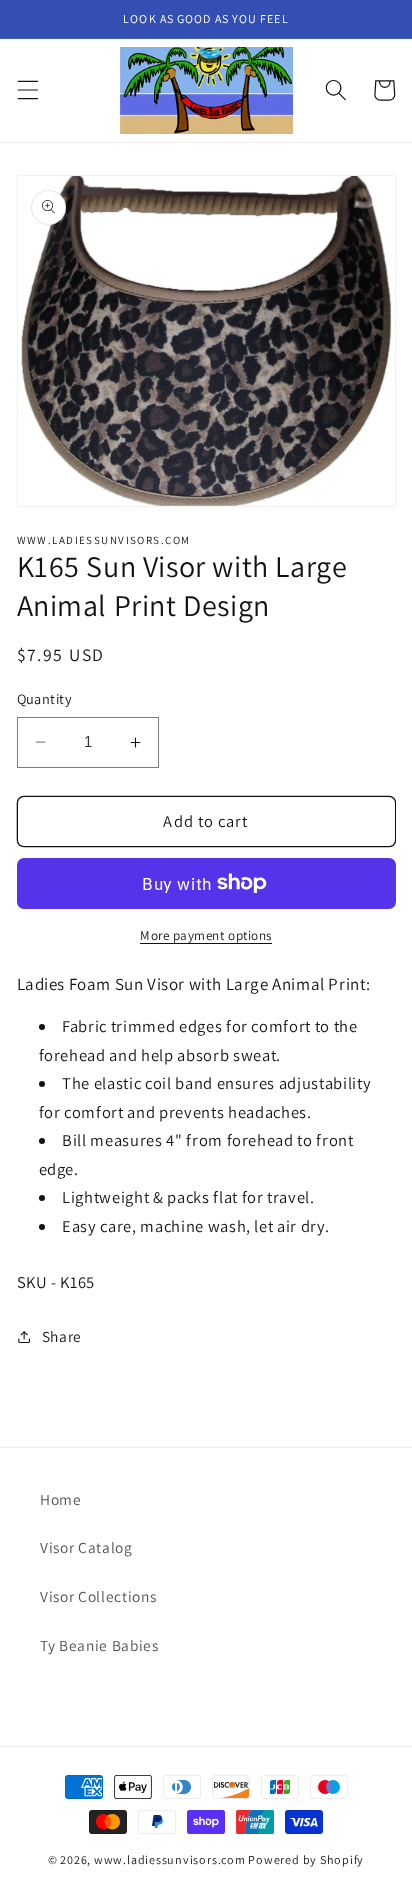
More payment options (206, 935)
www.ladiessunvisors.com (170, 1859)
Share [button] (62, 1336)
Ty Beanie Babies (99, 1645)
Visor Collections (98, 1596)
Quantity (45, 698)
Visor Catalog (86, 1547)
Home (61, 1499)
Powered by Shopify (306, 1859)
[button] (27, 90)
